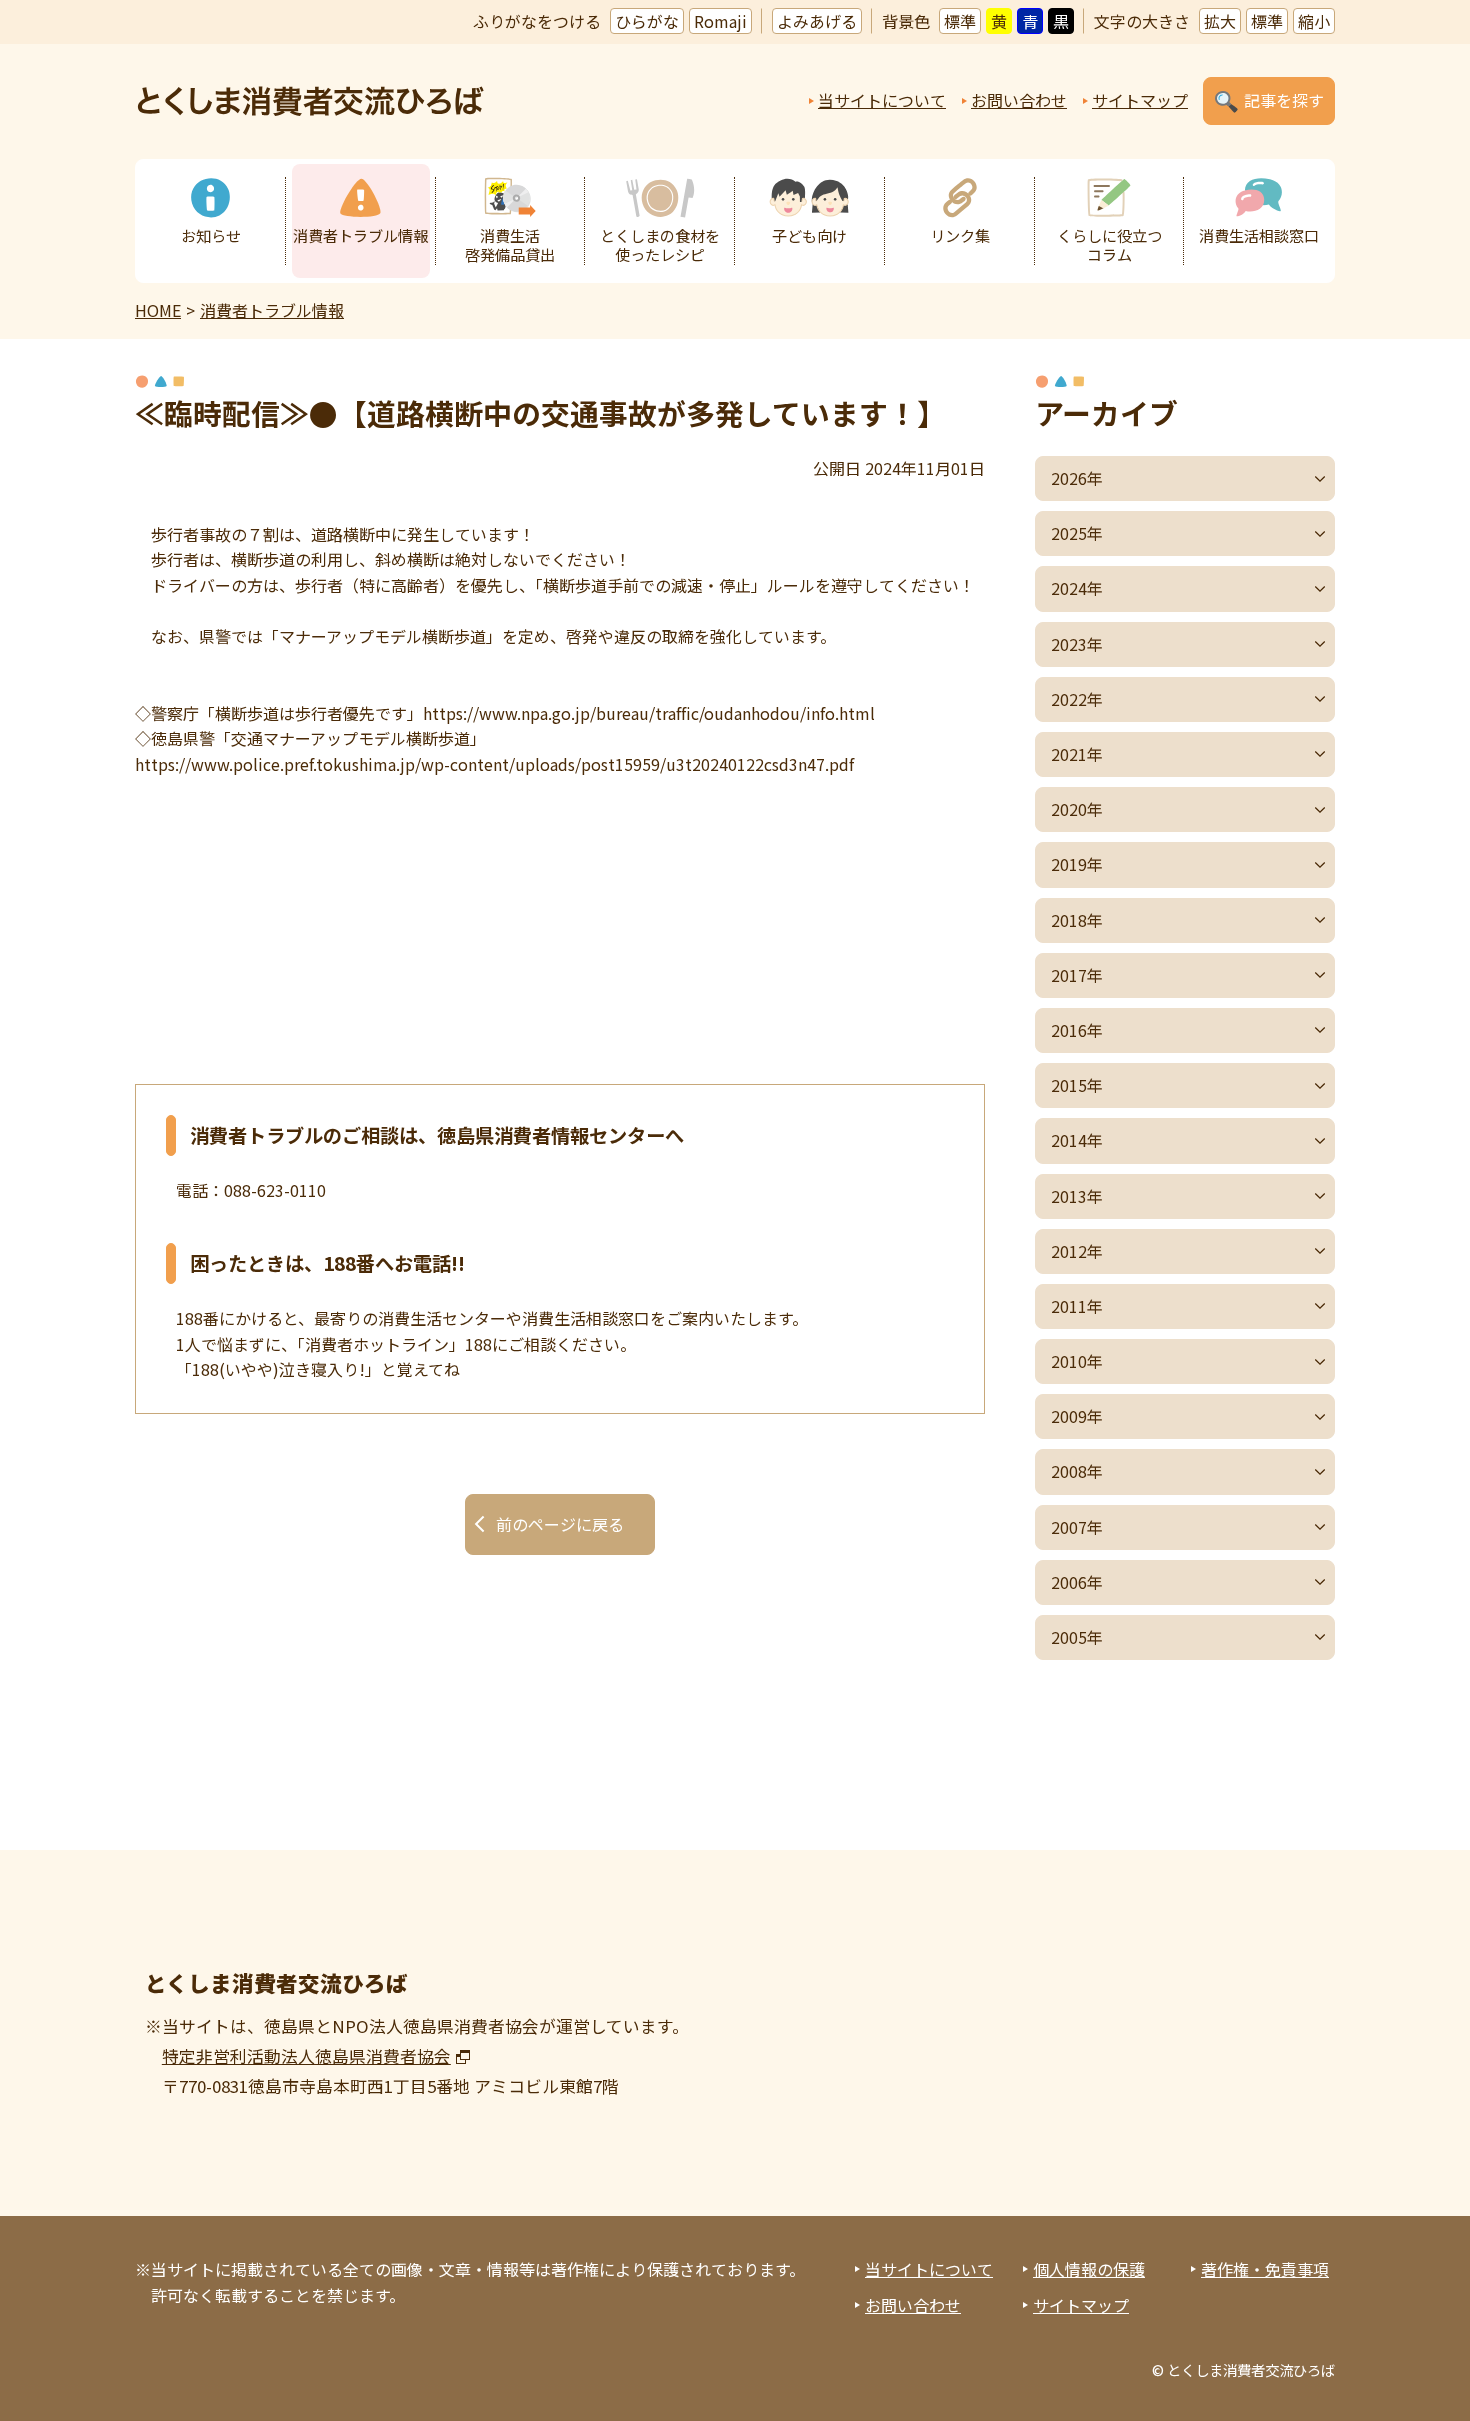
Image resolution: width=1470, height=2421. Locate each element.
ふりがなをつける (537, 21)
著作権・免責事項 (1265, 2269)
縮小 (1314, 21)
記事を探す (1284, 100)
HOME (158, 310)
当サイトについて (882, 100)
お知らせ (211, 235)
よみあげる (817, 21)
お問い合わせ (1019, 100)
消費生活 (510, 245)
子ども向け (809, 235)
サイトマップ (1140, 100)
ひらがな (647, 21)
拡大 (1220, 21)
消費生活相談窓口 (1259, 235)
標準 (960, 21)
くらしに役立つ (1109, 245)
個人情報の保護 (1089, 2269)
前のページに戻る (560, 1524)
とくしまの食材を (660, 245)
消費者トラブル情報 (360, 235)
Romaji (720, 21)
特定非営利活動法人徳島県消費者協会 (306, 2056)
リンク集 (960, 235)
